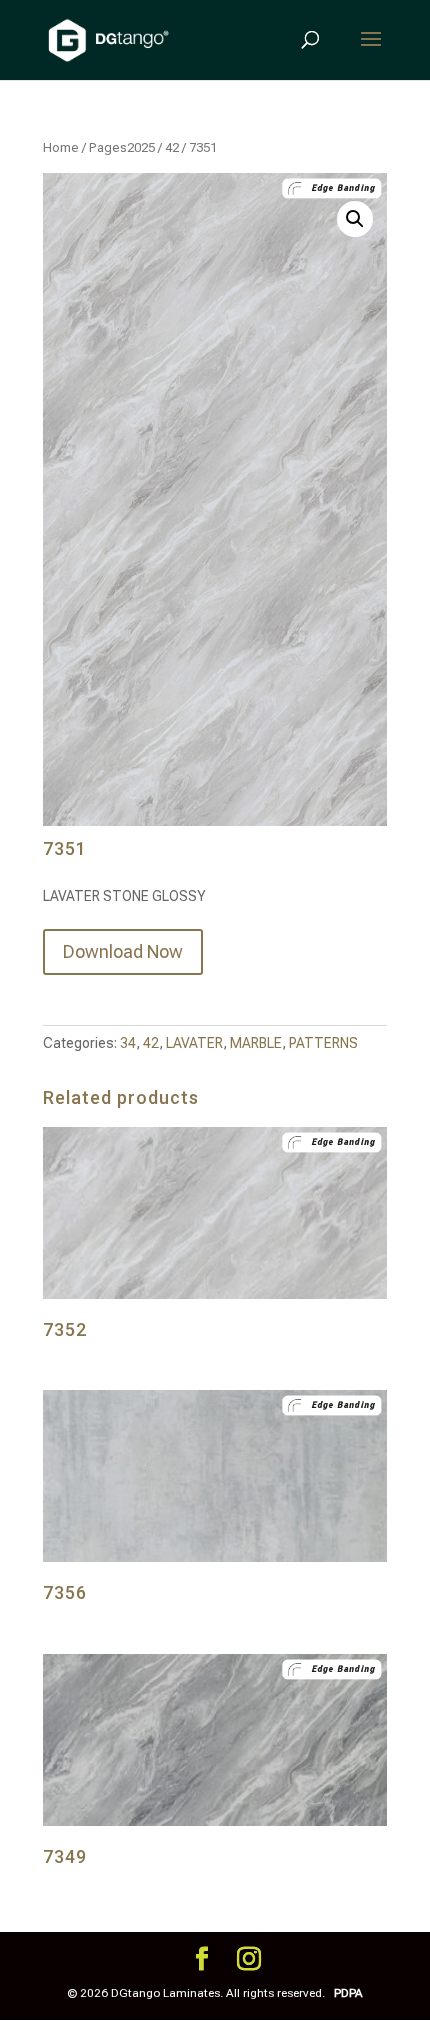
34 (128, 1043)
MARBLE (256, 1043)
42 (172, 147)
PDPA (348, 1993)
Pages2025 (122, 147)
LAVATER (194, 1043)
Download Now (123, 951)
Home (61, 147)
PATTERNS (323, 1043)
